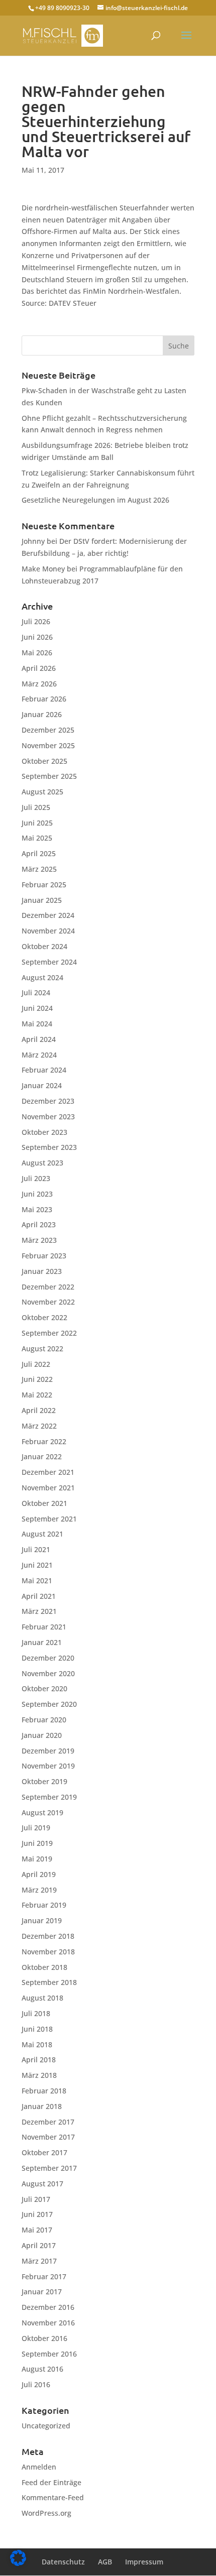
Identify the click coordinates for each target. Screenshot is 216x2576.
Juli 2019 (36, 1828)
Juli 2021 (36, 1549)
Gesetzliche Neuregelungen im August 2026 (95, 500)
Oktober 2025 (44, 761)
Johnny (33, 541)
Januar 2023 (42, 1271)
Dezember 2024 (48, 915)
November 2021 (48, 1488)
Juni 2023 (37, 1194)
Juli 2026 (36, 621)
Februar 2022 (44, 1441)
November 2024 (48, 931)
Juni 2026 (37, 637)
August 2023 (42, 1163)
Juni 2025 (37, 823)
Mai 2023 (37, 1209)
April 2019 (39, 1874)
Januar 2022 (42, 1456)
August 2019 (42, 1812)
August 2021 (42, 1534)
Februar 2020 (44, 1720)
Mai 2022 (37, 1395)
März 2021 (39, 1611)
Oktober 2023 (44, 1132)
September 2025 (49, 776)
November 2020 (48, 1673)
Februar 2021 (44, 1627)
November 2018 (48, 1952)
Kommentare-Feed (53, 2497)
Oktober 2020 (44, 1688)
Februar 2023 (44, 1256)
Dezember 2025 (48, 730)
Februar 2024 (44, 1070)
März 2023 (39, 1240)
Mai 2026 (37, 653)
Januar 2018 (42, 2106)
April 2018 (39, 2060)
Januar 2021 (42, 1642)
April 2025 (39, 853)
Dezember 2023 (48, 1101)
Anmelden (39, 2467)
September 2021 (49, 1519)
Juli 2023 (36, 1178)
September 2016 (49, 2354)
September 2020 (49, 1704)
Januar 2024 (42, 1085)
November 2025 (48, 745)
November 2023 (48, 1117)
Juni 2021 (37, 1565)
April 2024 (39, 1039)
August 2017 (42, 2184)
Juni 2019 (37, 1843)
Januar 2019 (42, 1920)
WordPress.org (46, 2513)
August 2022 (42, 1349)
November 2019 (48, 1766)
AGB (105, 2562)
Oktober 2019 (44, 1781)
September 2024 (49, 962)
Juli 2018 (36, 2013)
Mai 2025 (37, 838)
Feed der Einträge (51, 2482)
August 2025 (42, 792)
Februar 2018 (44, 2091)
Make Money (43, 569)
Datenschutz (63, 2562)
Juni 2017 (37, 2214)
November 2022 (48, 1302)
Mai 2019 (37, 1859)
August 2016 (42, 2369)
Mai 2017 (37, 2230)
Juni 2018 (37, 2029)
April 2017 (39, 2245)
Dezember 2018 (48, 1936)
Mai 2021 (37, 1580)
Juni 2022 (37, 1379)
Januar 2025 (42, 900)
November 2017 (48, 2137)
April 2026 (39, 668)
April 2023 (39, 1224)
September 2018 (49, 1982)
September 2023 (49, 1147)
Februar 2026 (44, 699)
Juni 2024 (37, 1008)
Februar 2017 (44, 2276)
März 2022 (39, 1426)
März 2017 (39, 2261)
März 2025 (39, 869)
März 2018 (39, 2075)
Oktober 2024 (44, 946)
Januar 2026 (42, 714)
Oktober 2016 (44, 2338)
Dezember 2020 (48, 1658)
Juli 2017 (36, 2199)
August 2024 (42, 977)
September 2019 (49, 1797)
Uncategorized (46, 2426)
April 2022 (39, 1410)
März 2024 (39, 1055)
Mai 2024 (37, 1024)
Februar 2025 (44, 885)
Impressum (144, 2562)
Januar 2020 (42, 1735)
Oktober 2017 (44, 2152)
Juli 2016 (36, 2384)
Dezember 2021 (48, 1472)
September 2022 (49, 1333)
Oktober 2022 (44, 1317)
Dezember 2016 (48, 2307)
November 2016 (48, 2323)
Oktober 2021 (44, 1503)
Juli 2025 (36, 807)
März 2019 (39, 1890)
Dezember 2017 (48, 2122)
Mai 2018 (37, 2044)
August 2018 (42, 1998)
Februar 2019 (44, 1905)
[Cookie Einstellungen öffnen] (18, 2563)
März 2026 (39, 684)
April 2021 (39, 1596)
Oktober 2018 (44, 1967)
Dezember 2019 (48, 1751)
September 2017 (49, 2168)
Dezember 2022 (48, 1287)
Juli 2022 (36, 1364)
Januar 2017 (42, 2292)
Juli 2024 (36, 992)
